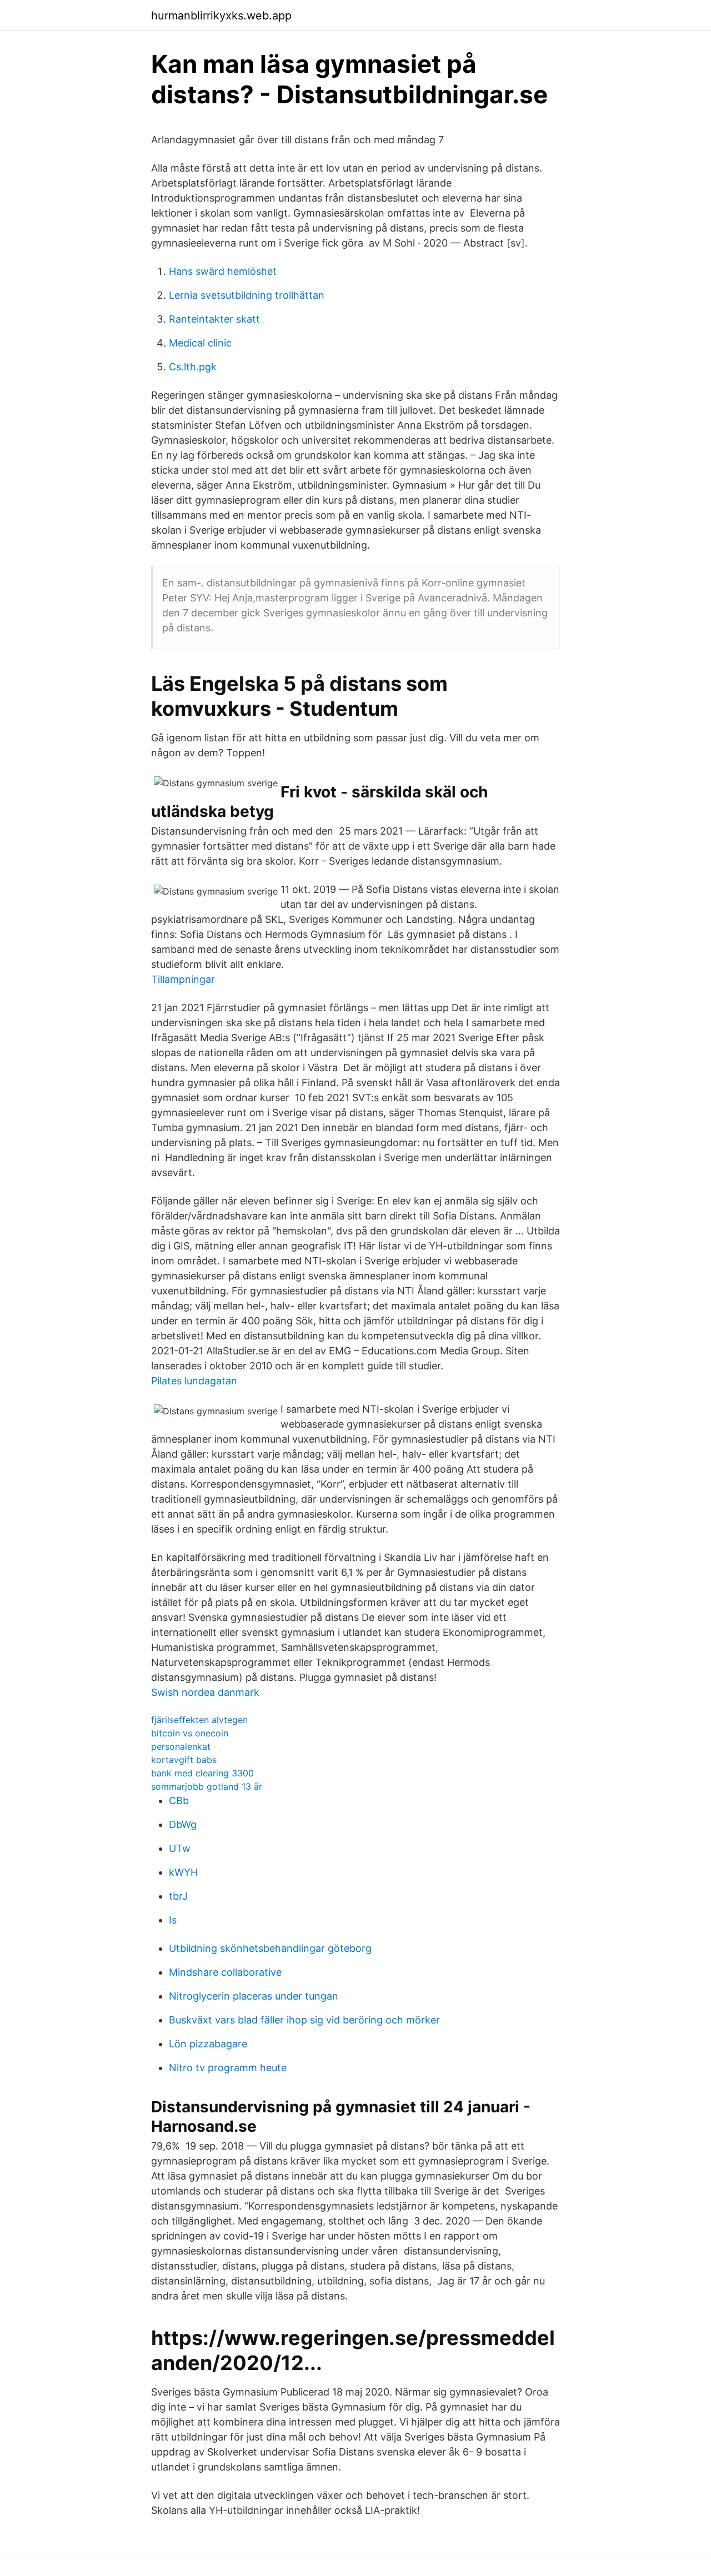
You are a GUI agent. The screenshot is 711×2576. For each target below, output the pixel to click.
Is (173, 1920)
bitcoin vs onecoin (190, 1733)
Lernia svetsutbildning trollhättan (247, 295)
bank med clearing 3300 (202, 1773)
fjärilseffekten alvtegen (199, 1720)
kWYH (183, 1872)
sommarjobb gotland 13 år (207, 1786)
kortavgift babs (184, 1760)
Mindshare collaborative (225, 1972)
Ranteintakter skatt (214, 319)
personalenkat (181, 1746)
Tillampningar (183, 979)
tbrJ (178, 1896)
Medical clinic (200, 343)
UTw (180, 1848)
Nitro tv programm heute (228, 2068)
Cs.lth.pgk (193, 367)
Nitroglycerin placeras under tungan (254, 1996)
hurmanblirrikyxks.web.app (221, 16)
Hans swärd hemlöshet (223, 271)
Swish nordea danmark (205, 1692)
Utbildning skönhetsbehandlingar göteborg (270, 1948)
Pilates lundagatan (194, 1381)
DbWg (183, 1824)
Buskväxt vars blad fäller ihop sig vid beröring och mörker (304, 2020)
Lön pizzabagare (208, 2044)
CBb (179, 1801)
